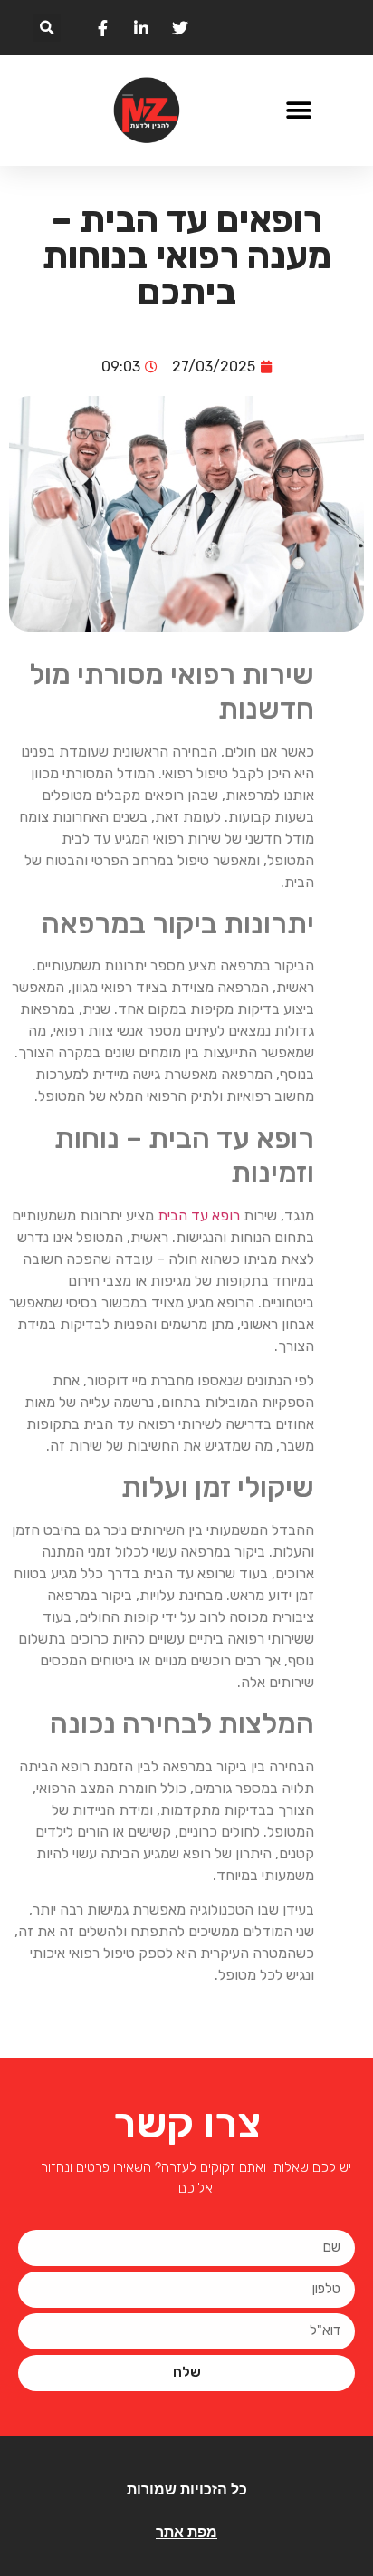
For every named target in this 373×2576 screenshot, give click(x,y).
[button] (47, 28)
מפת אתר (186, 2532)
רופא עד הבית (199, 1216)
